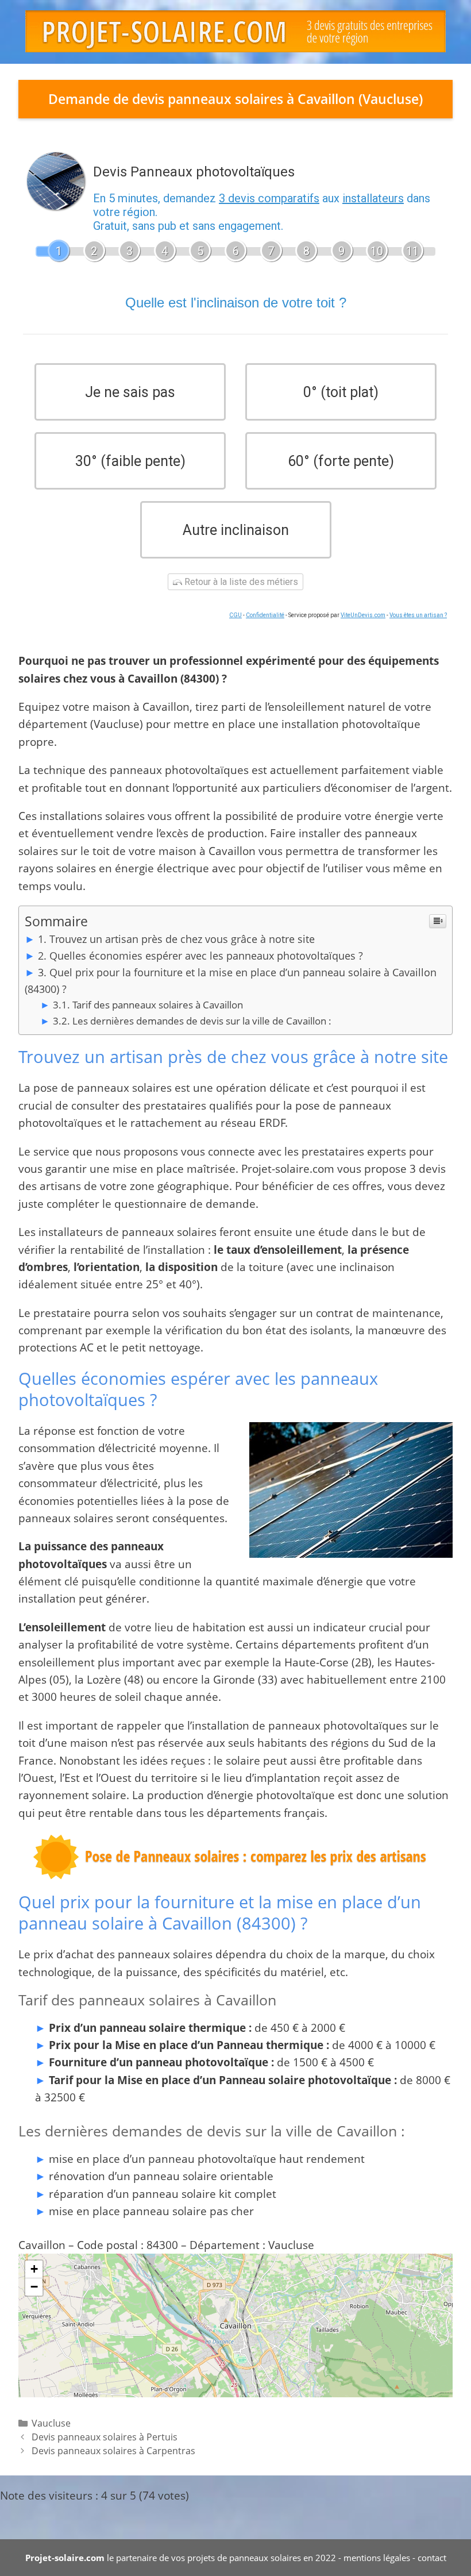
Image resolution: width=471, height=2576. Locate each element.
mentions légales (377, 2558)
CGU (235, 615)
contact (432, 2558)
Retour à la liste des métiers (240, 582)
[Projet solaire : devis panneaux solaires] (235, 30)
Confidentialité (265, 615)
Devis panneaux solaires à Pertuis (105, 2437)
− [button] (34, 2287)
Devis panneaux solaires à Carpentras (113, 2451)
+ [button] (34, 2269)
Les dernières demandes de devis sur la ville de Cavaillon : (202, 1021)
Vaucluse (51, 2423)
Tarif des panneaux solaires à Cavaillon (158, 1005)
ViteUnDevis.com (363, 615)
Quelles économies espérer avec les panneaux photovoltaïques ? (206, 956)
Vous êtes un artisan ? (418, 615)
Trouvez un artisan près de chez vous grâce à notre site (182, 939)
